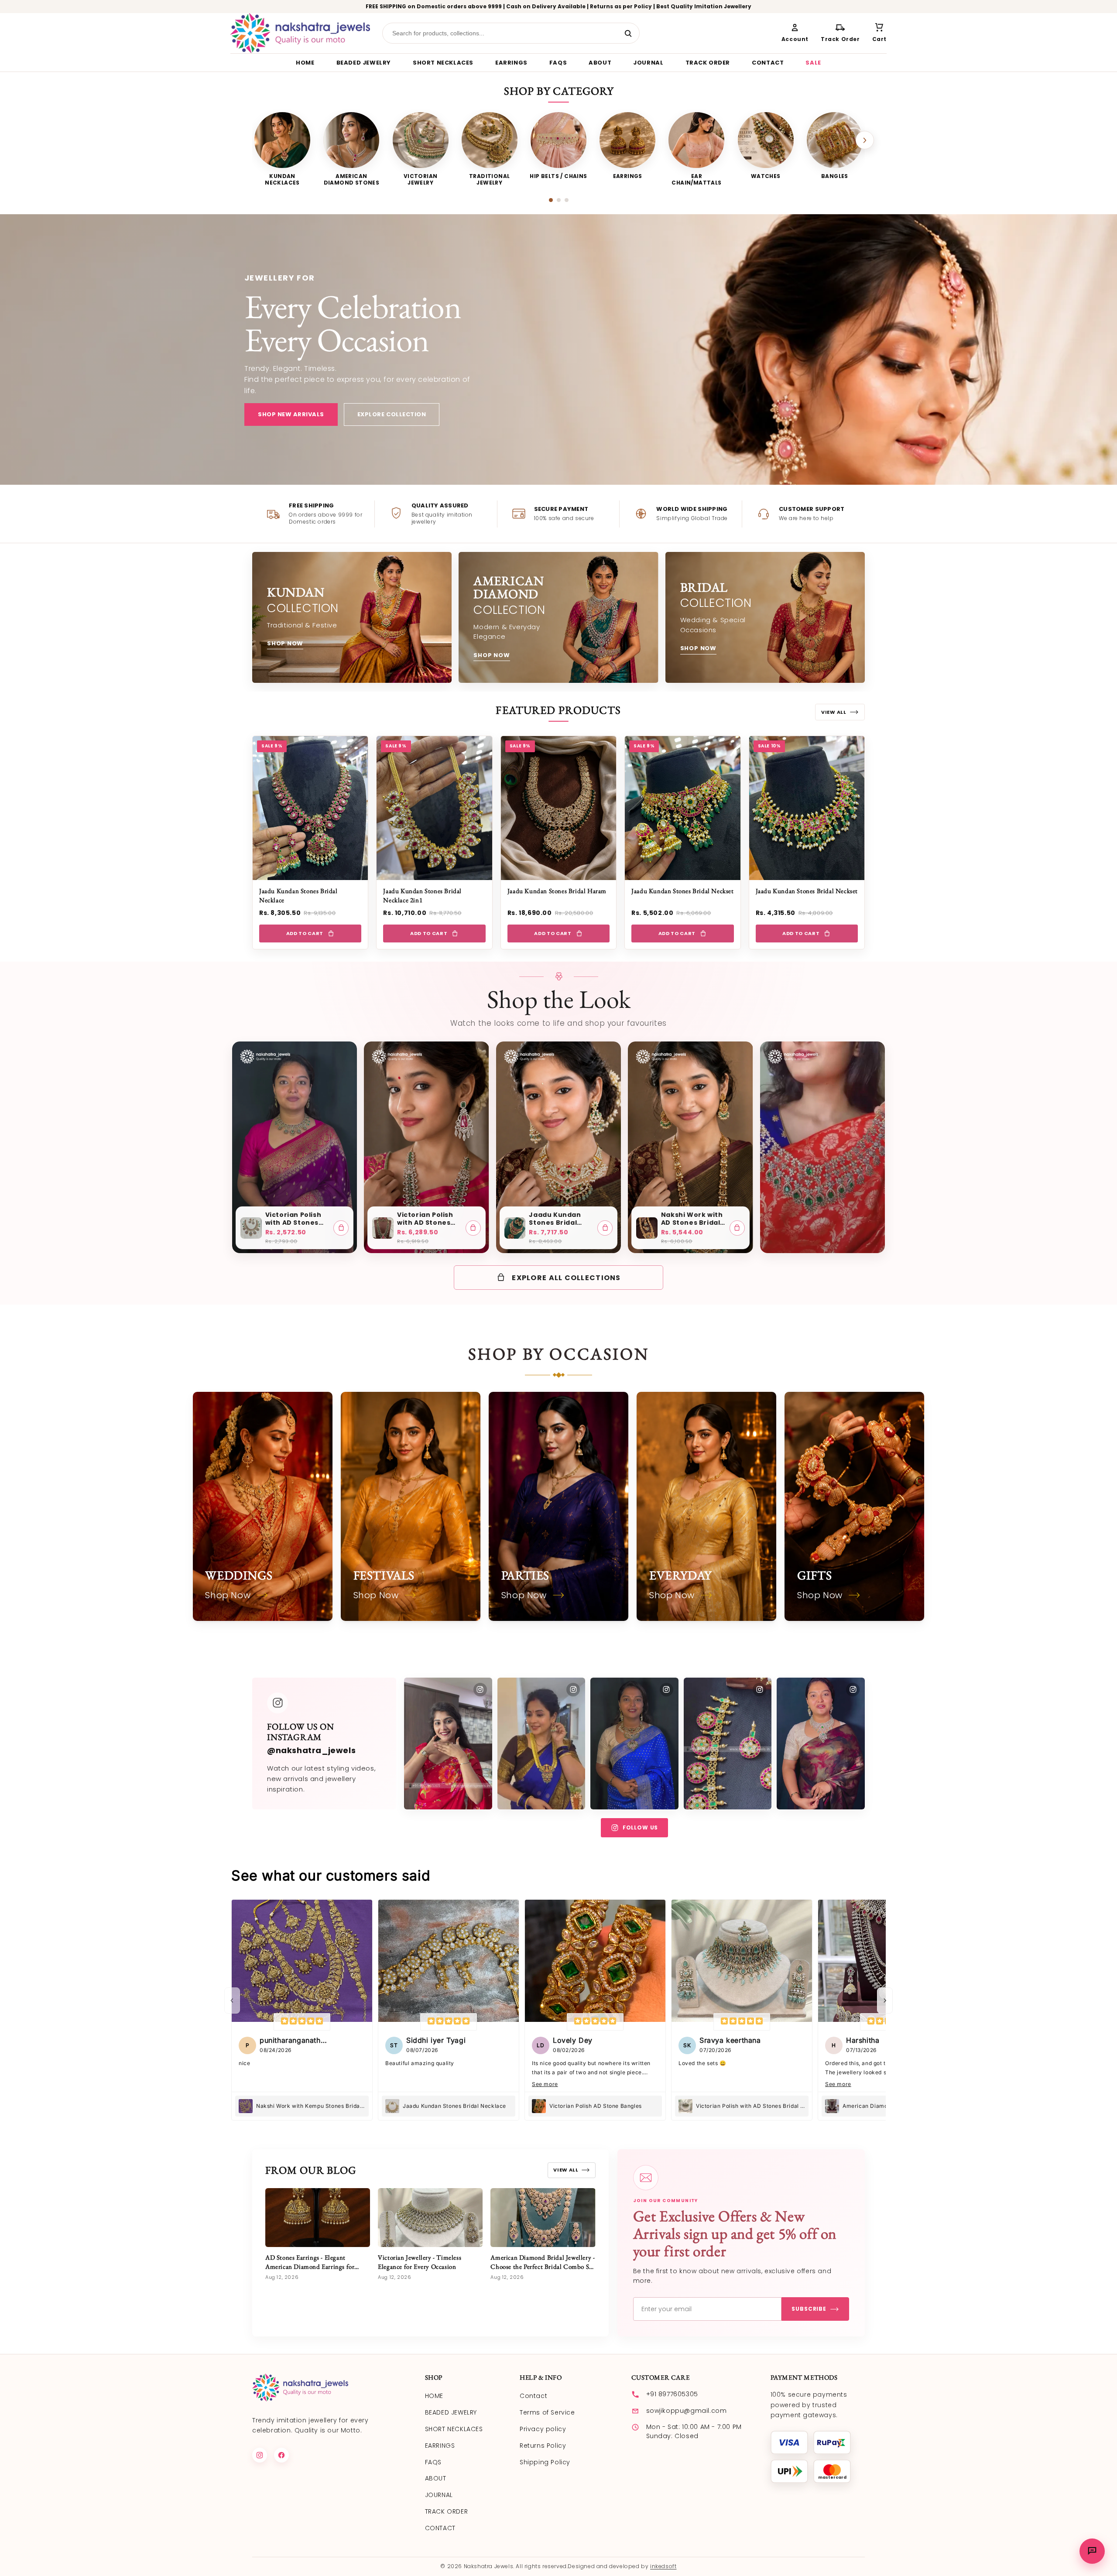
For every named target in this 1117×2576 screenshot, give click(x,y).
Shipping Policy (545, 2462)
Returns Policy (543, 2446)
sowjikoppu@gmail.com (687, 2411)
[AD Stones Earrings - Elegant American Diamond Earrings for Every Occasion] (318, 2218)
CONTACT (768, 63)
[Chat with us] (1092, 2551)
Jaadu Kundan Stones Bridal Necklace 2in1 (422, 895)
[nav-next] (885, 2001)
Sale (813, 63)
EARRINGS (511, 63)
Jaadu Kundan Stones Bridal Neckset (682, 891)
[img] (302, 2022)
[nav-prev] (232, 2001)
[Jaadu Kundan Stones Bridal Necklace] (515, 1228)
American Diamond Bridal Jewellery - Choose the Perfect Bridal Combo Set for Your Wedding (543, 2266)
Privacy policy (543, 2429)
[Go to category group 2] (559, 200)
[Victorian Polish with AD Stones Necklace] (251, 1228)
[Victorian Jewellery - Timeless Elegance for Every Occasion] (430, 2218)
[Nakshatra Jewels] (300, 33)
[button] (879, 33)
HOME (305, 63)
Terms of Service (547, 2412)
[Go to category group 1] (551, 200)
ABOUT (600, 63)
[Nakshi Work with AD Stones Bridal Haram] (647, 1228)
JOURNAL (648, 63)
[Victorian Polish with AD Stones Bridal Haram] (383, 1228)
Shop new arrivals (291, 414)
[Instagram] (260, 2455)
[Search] (628, 33)
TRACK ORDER (708, 63)
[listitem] (282, 149)
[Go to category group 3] (567, 200)
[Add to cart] (341, 1228)
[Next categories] (865, 140)
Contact (533, 2396)
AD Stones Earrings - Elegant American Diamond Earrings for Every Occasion (310, 2266)
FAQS (558, 63)
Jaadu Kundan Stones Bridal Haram (557, 891)
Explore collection (392, 414)
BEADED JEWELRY (364, 63)
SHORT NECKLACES (443, 63)
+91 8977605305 (672, 2394)
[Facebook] (281, 2455)
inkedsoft (663, 2566)
